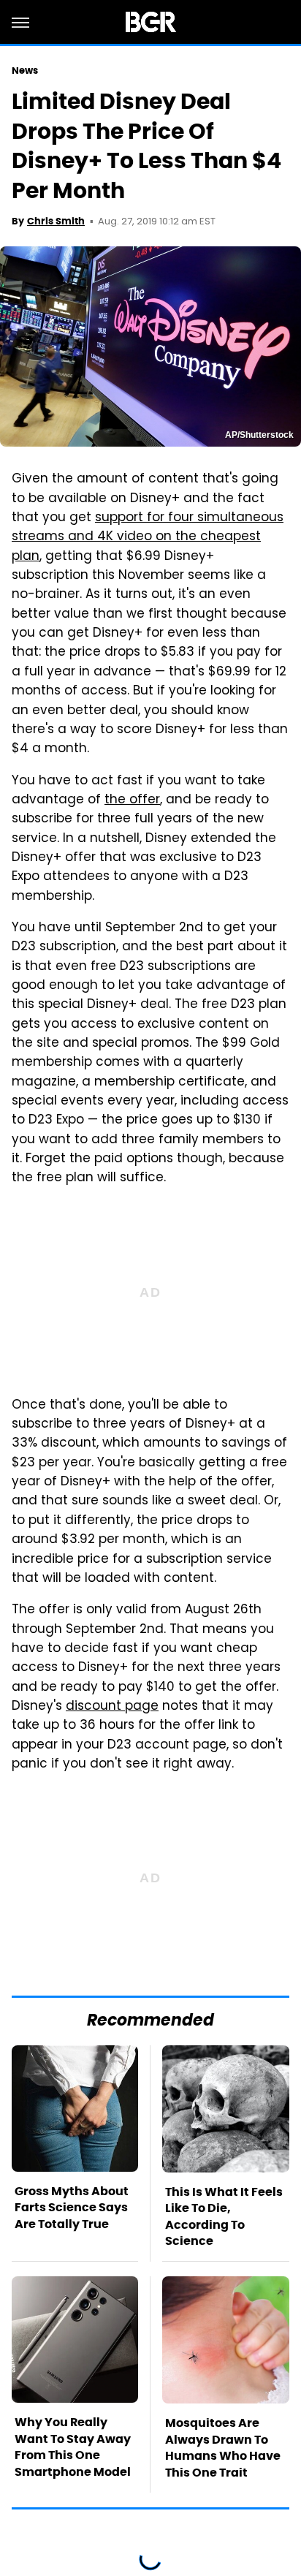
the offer (132, 800)
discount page (112, 1707)
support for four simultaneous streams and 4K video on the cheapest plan (148, 538)
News (25, 71)
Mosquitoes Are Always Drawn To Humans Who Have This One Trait (223, 2447)
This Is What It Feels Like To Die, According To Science (224, 2216)
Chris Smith (56, 221)
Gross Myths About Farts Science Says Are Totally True (72, 2208)
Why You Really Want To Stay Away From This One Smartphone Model (73, 2447)
